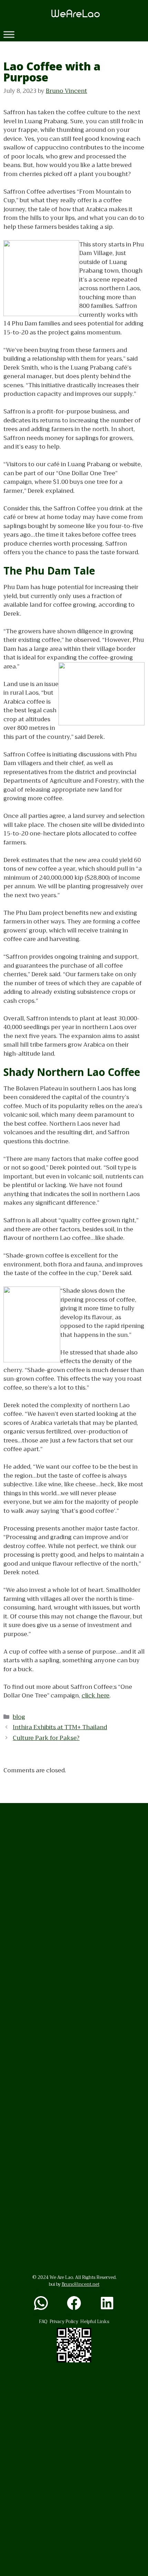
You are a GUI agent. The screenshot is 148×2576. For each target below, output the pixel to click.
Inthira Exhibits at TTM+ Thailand (60, 1727)
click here (96, 1696)
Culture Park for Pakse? (46, 1738)
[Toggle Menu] (9, 34)
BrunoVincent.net (81, 2284)
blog (19, 1717)
